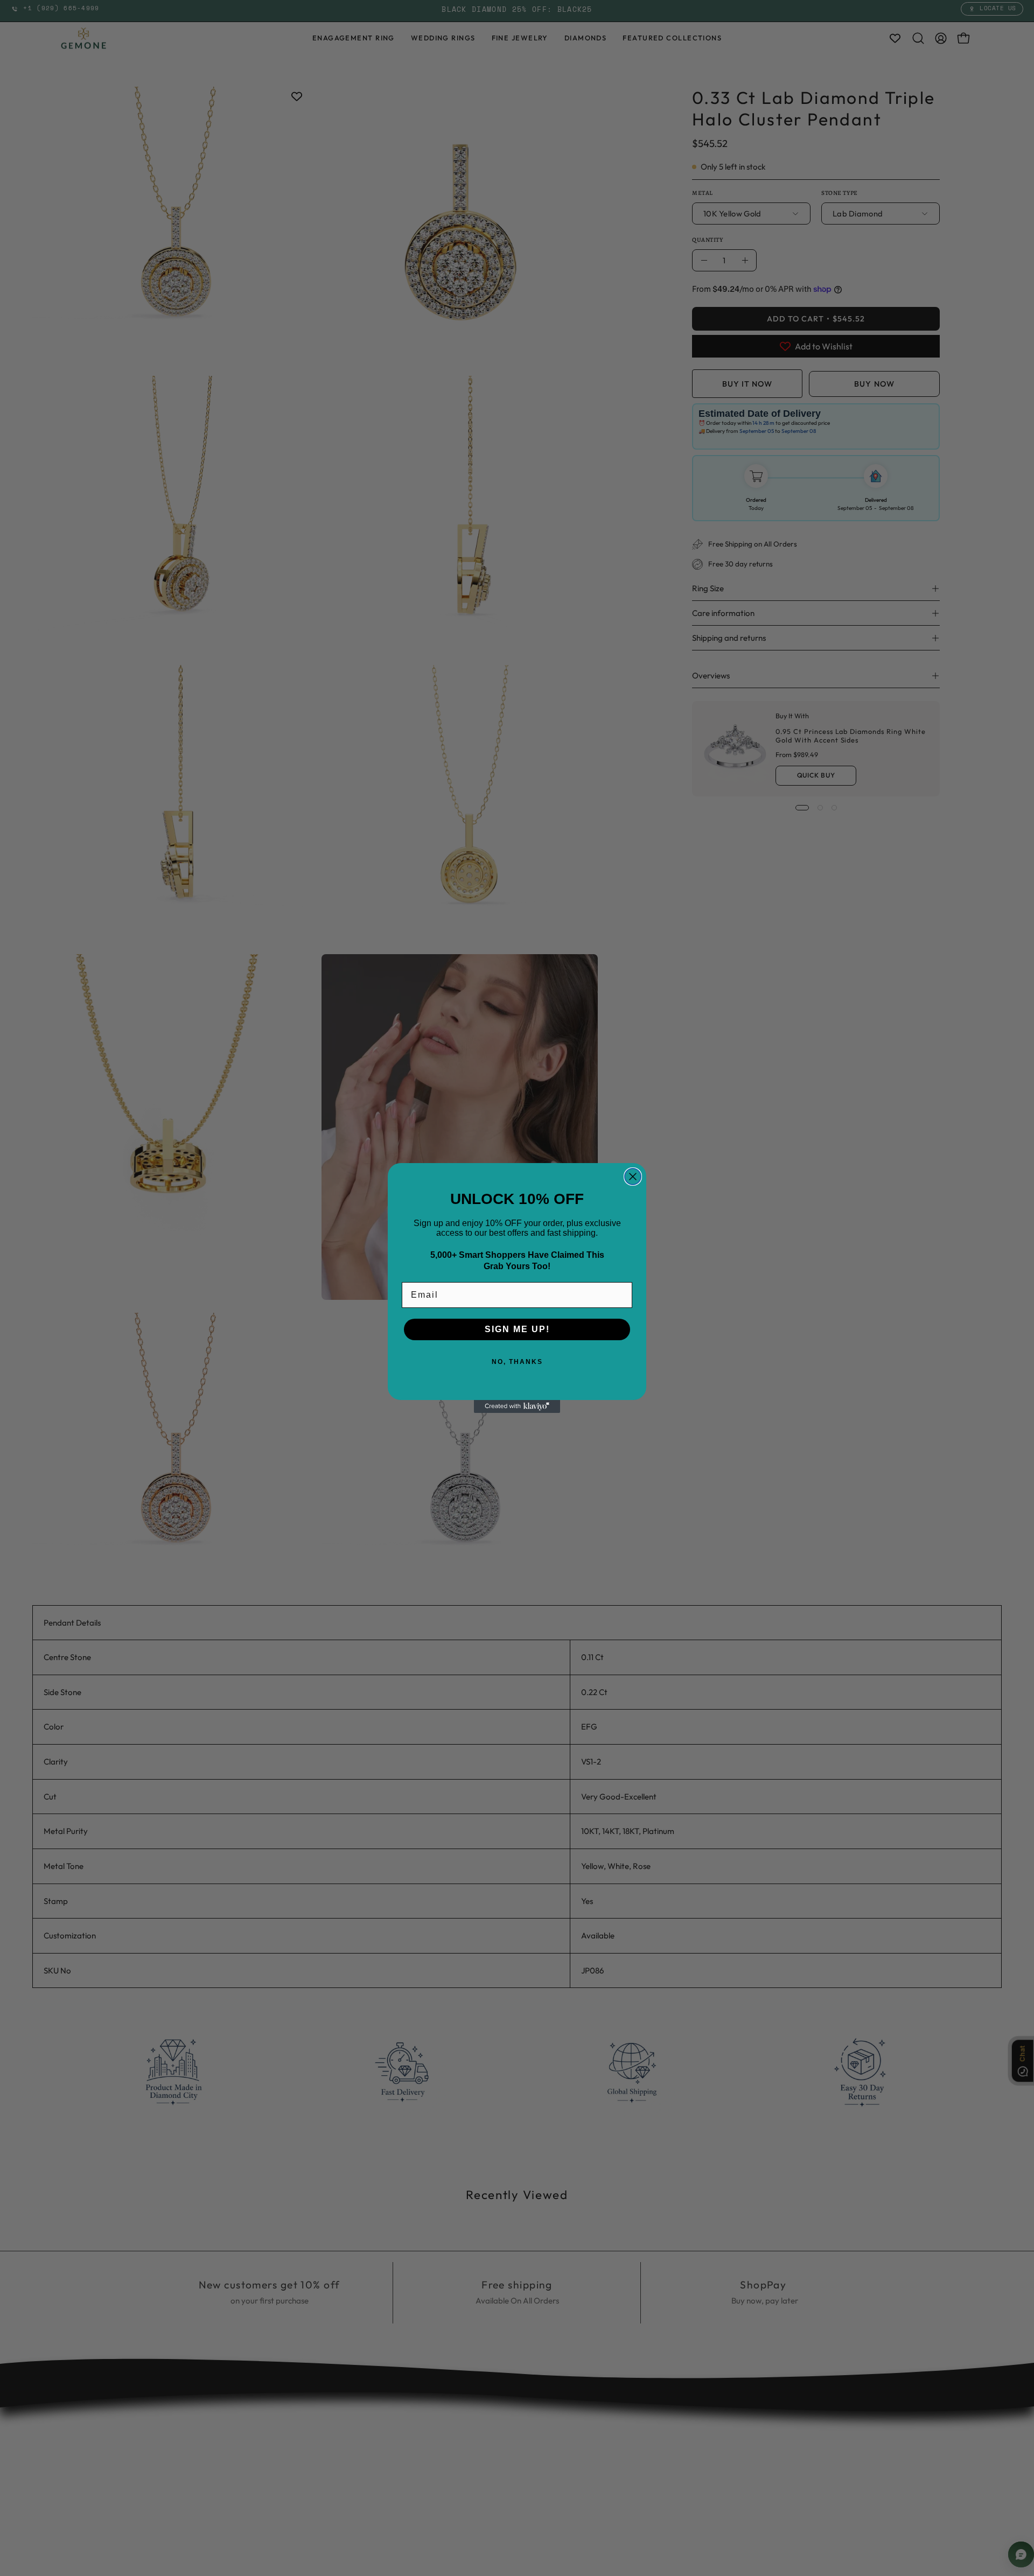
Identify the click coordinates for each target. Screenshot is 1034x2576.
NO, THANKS (517, 1362)
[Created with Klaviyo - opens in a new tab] (517, 1406)
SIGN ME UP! (517, 1329)
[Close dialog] (633, 1177)
